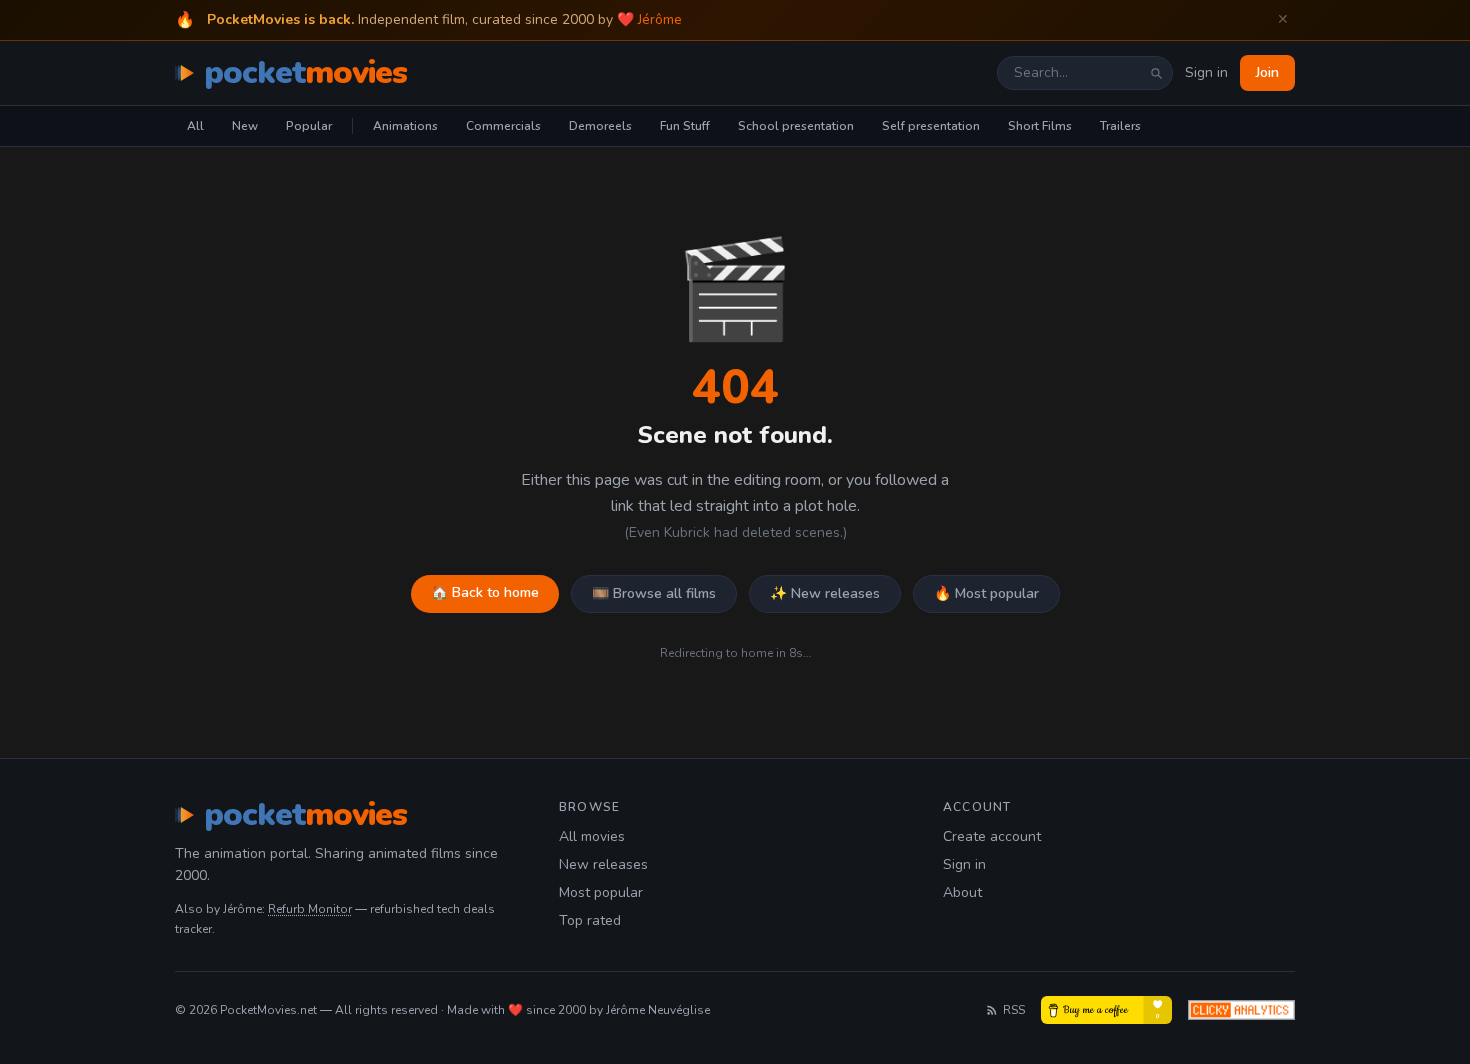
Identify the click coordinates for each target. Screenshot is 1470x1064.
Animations (405, 126)
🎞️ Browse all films (654, 593)
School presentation (796, 126)
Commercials (503, 126)
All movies (592, 836)
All (195, 126)
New (245, 126)
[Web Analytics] (1241, 1010)
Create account (992, 836)
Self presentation (931, 126)
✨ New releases (825, 593)
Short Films (1040, 126)
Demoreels (600, 126)
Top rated (590, 920)
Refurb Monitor (310, 909)
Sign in (1206, 72)
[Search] (1156, 73)
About (962, 892)
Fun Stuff (685, 126)
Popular (309, 126)
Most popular (601, 892)
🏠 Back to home (485, 592)
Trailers (1120, 126)
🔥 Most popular (986, 593)
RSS (1014, 1010)
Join (1267, 72)
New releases (603, 864)
